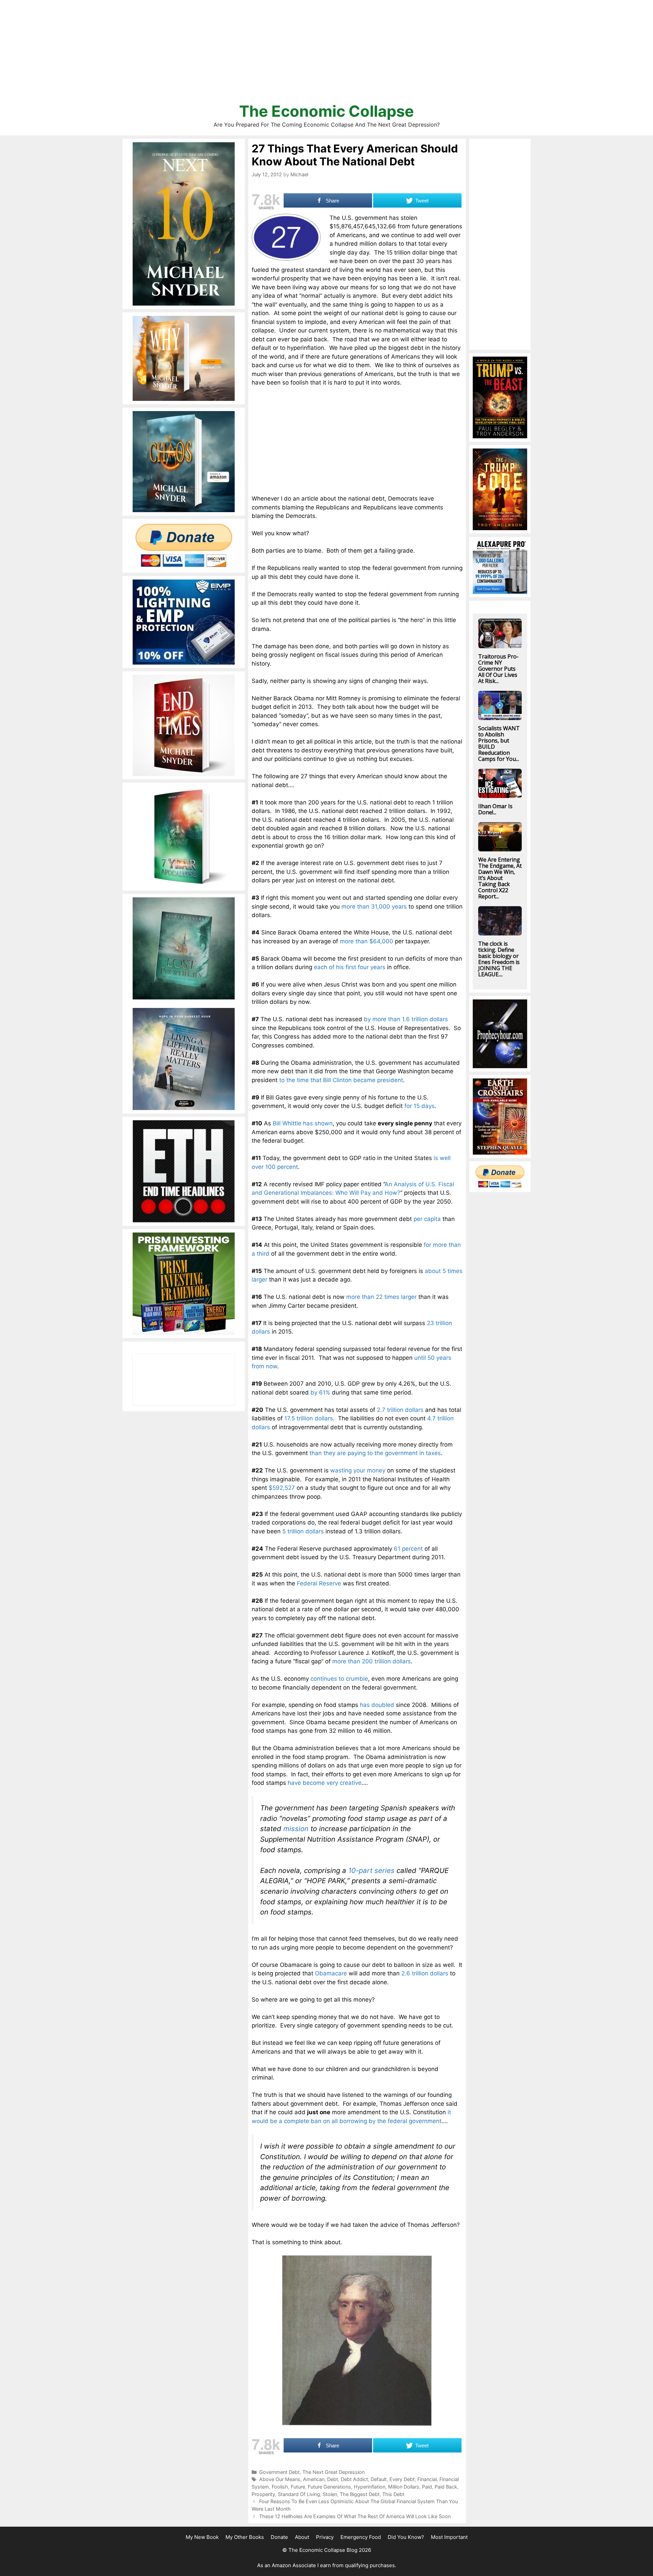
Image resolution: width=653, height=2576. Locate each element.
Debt (333, 2479)
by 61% (320, 1392)
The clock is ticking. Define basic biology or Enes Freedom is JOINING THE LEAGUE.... (499, 959)
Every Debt (402, 2479)
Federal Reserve (319, 1583)
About (302, 2537)
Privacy (325, 2537)
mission (296, 1829)
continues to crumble (339, 1679)
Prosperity (263, 2494)
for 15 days (420, 1106)
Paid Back (446, 2487)
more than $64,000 (366, 941)
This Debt (393, 2494)
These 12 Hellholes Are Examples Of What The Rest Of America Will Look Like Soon (355, 2516)
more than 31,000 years (374, 907)
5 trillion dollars (303, 1531)
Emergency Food (361, 2537)
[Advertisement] (326, 54)
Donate (279, 2537)
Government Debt (279, 2472)
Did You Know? (406, 2537)
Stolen (330, 2494)
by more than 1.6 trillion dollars (406, 1019)
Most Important (449, 2537)
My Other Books (245, 2537)
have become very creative (325, 1783)
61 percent (408, 1549)
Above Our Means (280, 2479)
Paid (427, 2487)
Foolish (280, 2487)
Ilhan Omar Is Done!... (495, 809)
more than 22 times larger (381, 1297)
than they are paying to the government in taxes (375, 1453)
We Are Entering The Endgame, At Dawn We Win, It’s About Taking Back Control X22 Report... (500, 878)
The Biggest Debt (360, 2494)
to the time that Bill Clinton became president (341, 1080)
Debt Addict (354, 2479)
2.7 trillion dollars (400, 1410)
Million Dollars (404, 2487)
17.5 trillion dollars (309, 1418)
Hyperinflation (370, 2487)
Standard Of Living (299, 2494)
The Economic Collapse (326, 111)
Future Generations (329, 2487)
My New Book (202, 2537)
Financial (427, 2479)
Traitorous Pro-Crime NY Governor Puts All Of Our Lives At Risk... (498, 669)
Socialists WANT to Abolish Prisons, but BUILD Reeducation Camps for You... (499, 744)
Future (298, 2487)
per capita (427, 1219)
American (314, 2479)
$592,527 (282, 1488)
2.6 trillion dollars (425, 1973)
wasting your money (358, 1470)
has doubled (377, 1705)
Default (379, 2479)
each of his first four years (350, 967)
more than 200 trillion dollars (372, 1661)
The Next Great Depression (333, 2472)
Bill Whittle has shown (303, 1123)
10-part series (370, 1870)
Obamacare (331, 1973)
